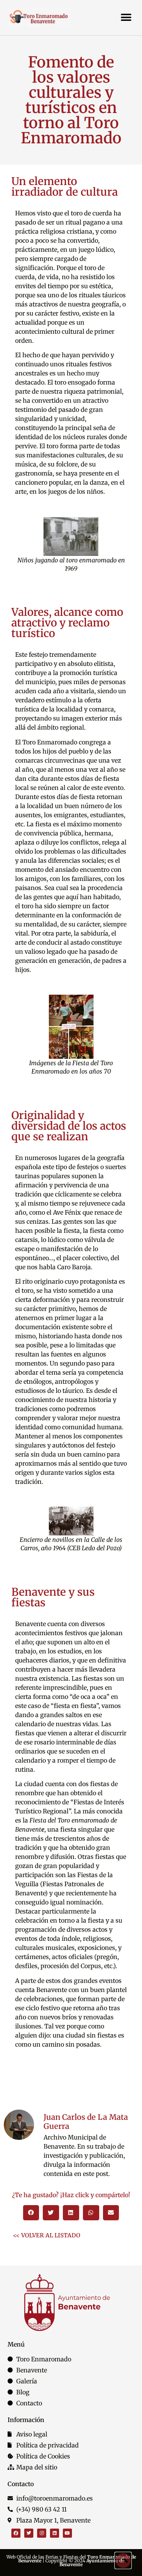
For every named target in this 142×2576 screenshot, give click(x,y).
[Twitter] (29, 2533)
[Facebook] (16, 2533)
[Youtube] (67, 2533)
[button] (126, 17)
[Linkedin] (55, 2533)
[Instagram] (42, 2533)
